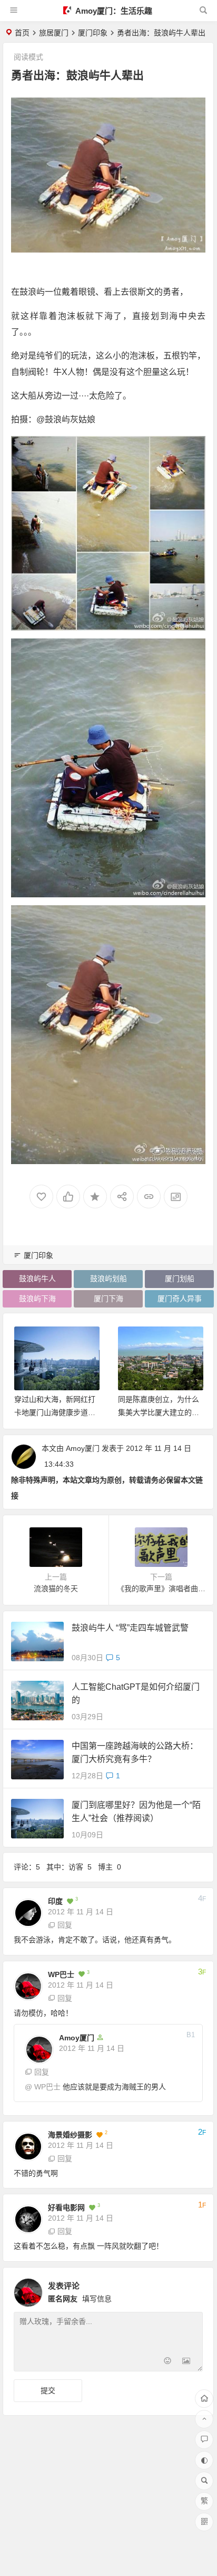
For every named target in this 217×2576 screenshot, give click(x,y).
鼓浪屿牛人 (37, 1279)
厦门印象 (93, 33)
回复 (65, 1925)
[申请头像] (192, 2290)
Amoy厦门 (83, 1448)
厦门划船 (180, 1279)
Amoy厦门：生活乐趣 (113, 11)
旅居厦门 (54, 33)
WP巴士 (61, 1974)
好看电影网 (66, 2207)
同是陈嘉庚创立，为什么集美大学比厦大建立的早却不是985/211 (159, 1412)
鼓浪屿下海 (37, 1299)
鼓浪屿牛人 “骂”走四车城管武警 (130, 1628)
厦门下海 (108, 1299)
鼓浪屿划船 (108, 1279)
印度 (55, 1901)
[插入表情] (167, 2362)
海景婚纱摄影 (70, 2135)
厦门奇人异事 (180, 1299)
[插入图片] (186, 2362)
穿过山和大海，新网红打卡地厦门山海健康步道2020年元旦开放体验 (55, 1412)
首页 (22, 33)
